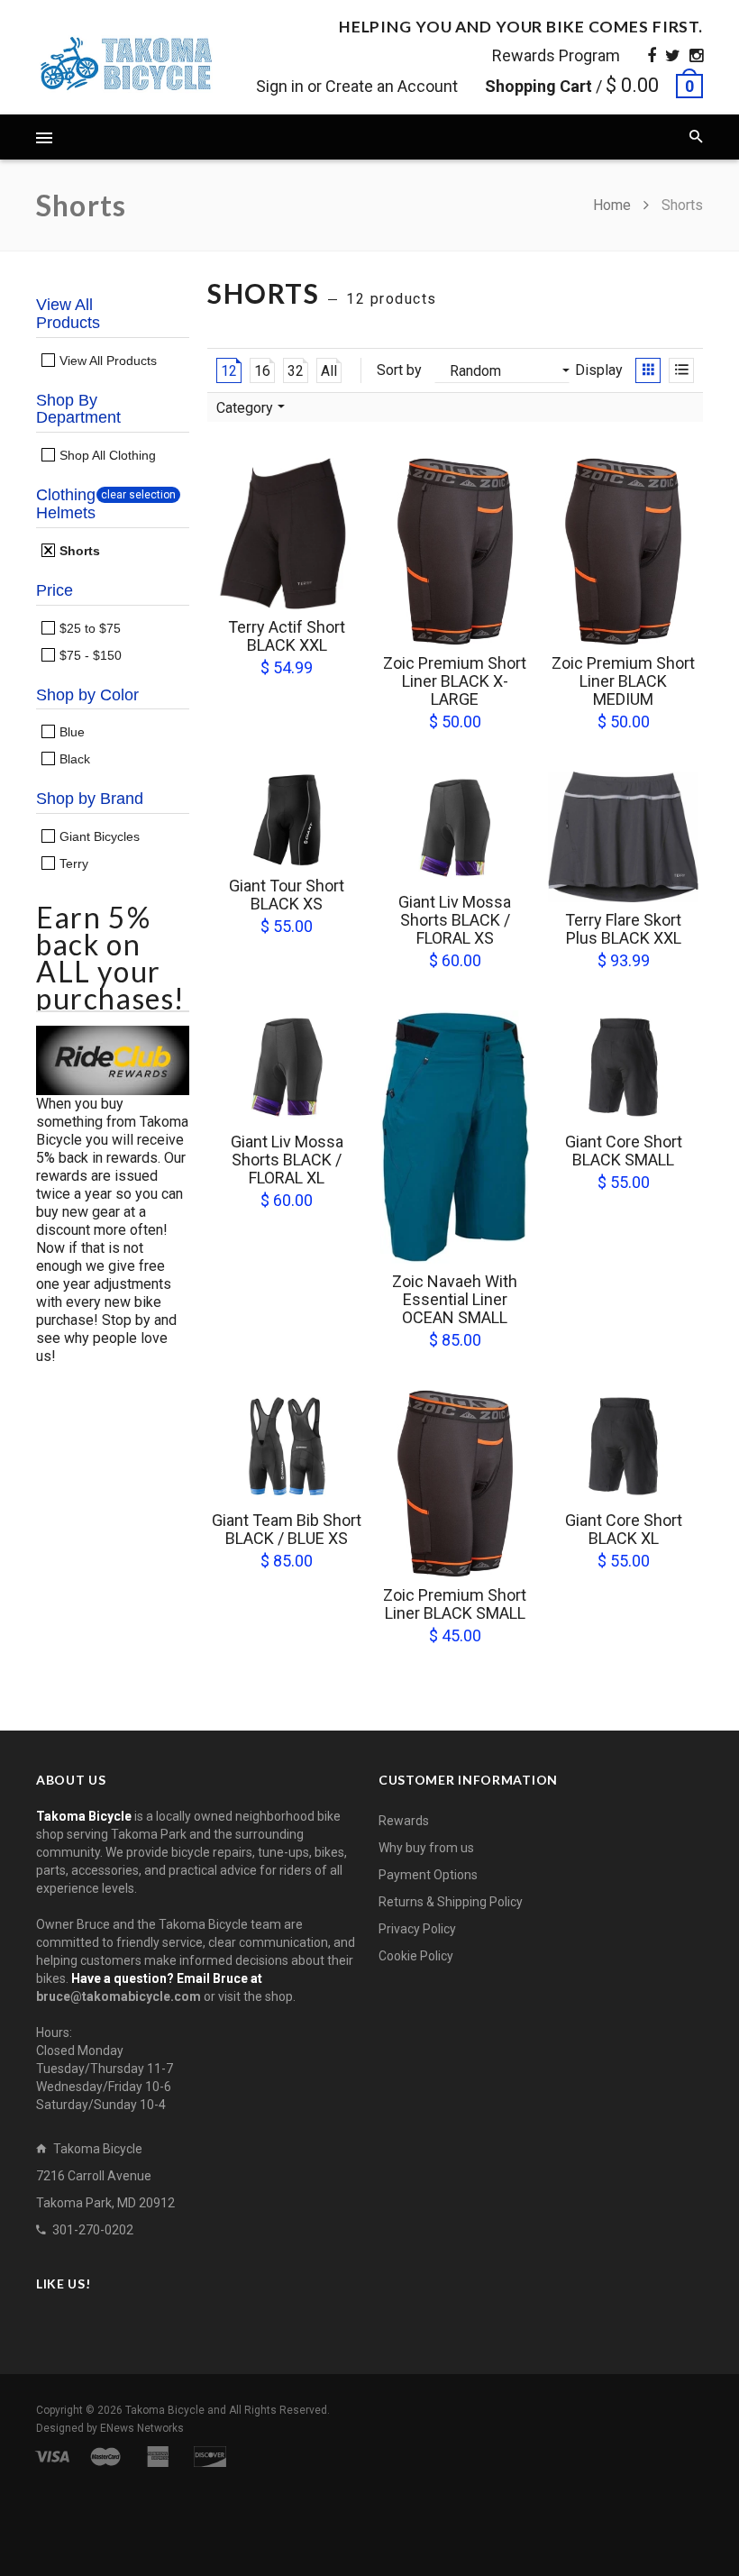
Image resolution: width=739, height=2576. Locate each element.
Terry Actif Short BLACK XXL (287, 636)
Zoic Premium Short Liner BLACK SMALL (455, 1604)
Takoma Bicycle (166, 2410)
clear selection (138, 495)
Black (73, 759)
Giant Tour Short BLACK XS (287, 895)
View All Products (106, 361)
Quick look (347, 593)
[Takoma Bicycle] (126, 64)
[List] (681, 370)
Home (614, 205)
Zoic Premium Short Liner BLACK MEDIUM (623, 681)
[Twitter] (673, 55)
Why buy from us (426, 1848)
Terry (72, 863)
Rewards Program (556, 55)
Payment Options (428, 1875)
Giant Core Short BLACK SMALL (624, 1151)
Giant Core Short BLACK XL (624, 1529)
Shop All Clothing (106, 455)
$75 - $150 (89, 655)
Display (599, 370)
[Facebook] (652, 55)
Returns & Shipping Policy (451, 1902)
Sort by (399, 370)
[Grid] (648, 370)
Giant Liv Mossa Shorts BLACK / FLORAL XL (287, 1160)
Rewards (404, 1821)
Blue (70, 732)
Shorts (78, 551)
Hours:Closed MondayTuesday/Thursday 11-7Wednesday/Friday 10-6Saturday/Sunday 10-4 (105, 2069)
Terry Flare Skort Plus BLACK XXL (623, 929)
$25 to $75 (88, 628)
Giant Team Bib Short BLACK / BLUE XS (287, 1529)
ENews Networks (142, 2428)
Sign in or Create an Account (357, 86)
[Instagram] (696, 55)
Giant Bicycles (98, 836)
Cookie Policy (416, 1956)
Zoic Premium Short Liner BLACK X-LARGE (455, 681)
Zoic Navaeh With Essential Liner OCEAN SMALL (455, 1299)
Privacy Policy (417, 1929)
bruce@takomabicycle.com (119, 1996)
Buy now (293, 594)
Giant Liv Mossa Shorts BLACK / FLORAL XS (455, 920)
